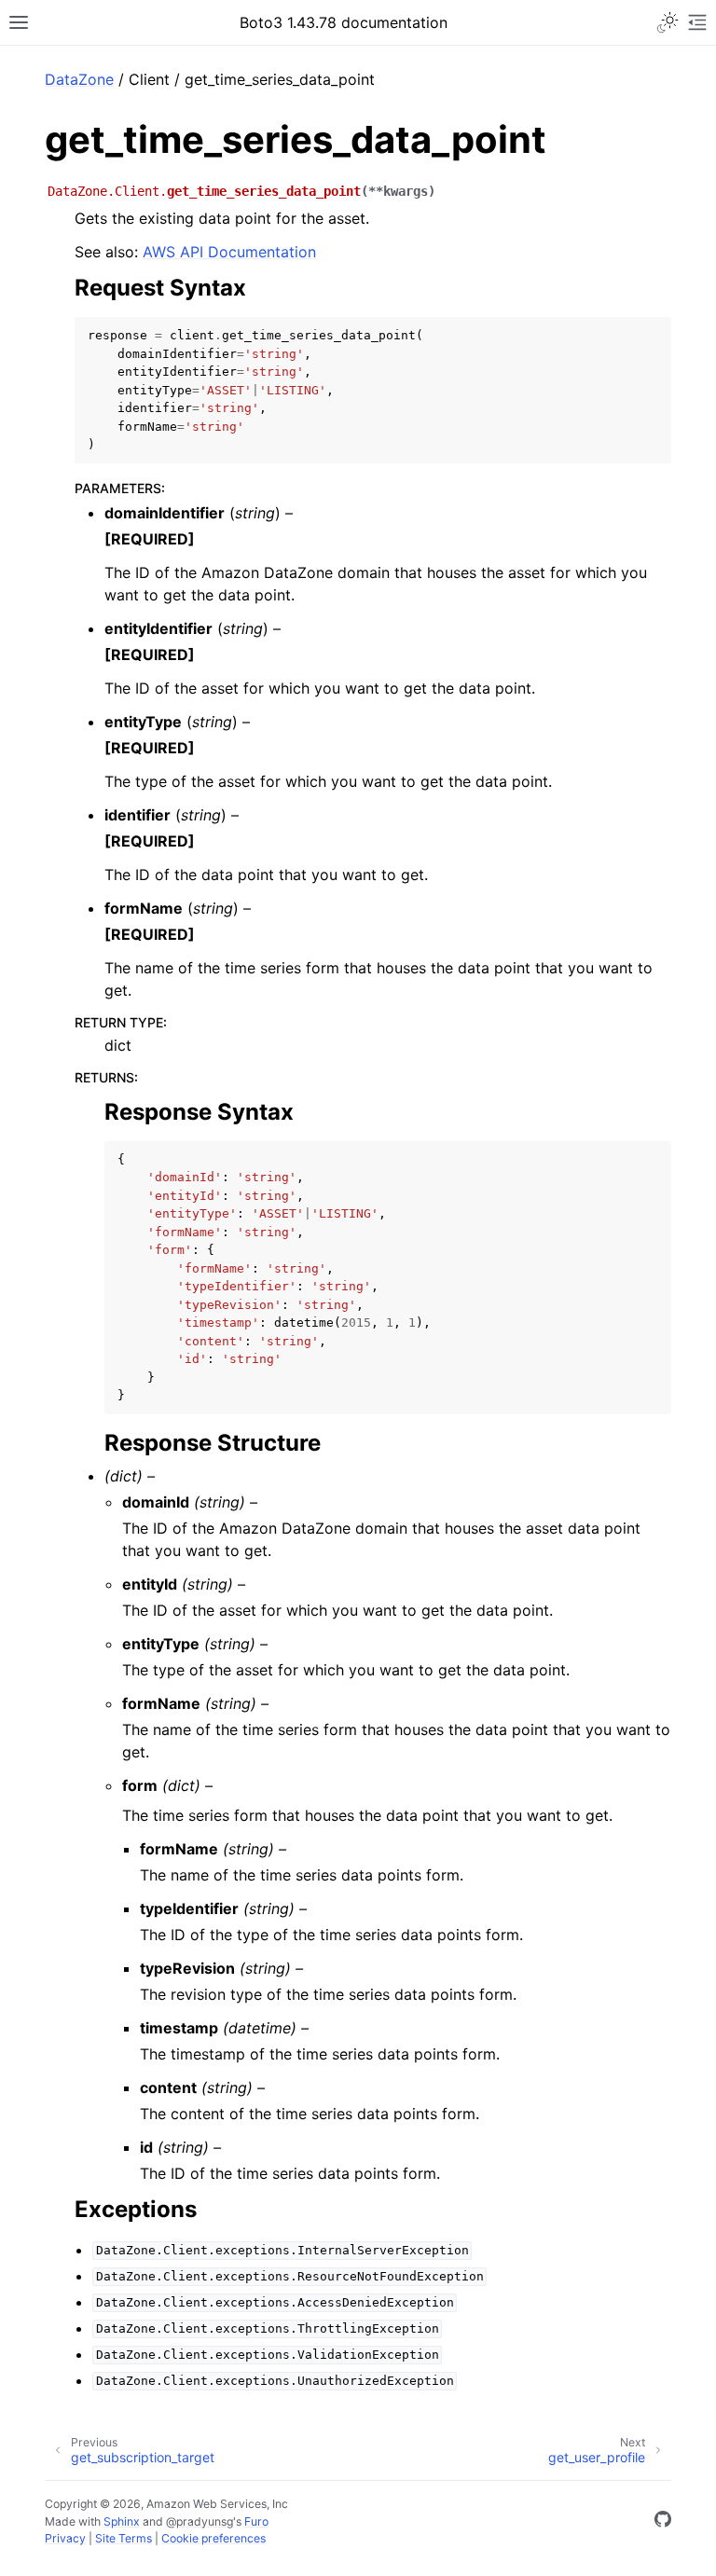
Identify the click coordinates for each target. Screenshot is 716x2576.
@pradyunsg (200, 2521)
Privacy (65, 2538)
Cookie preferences (213, 2538)
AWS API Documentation (229, 252)
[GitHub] (663, 2522)
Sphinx (122, 2521)
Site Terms (124, 2538)
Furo (256, 2521)
